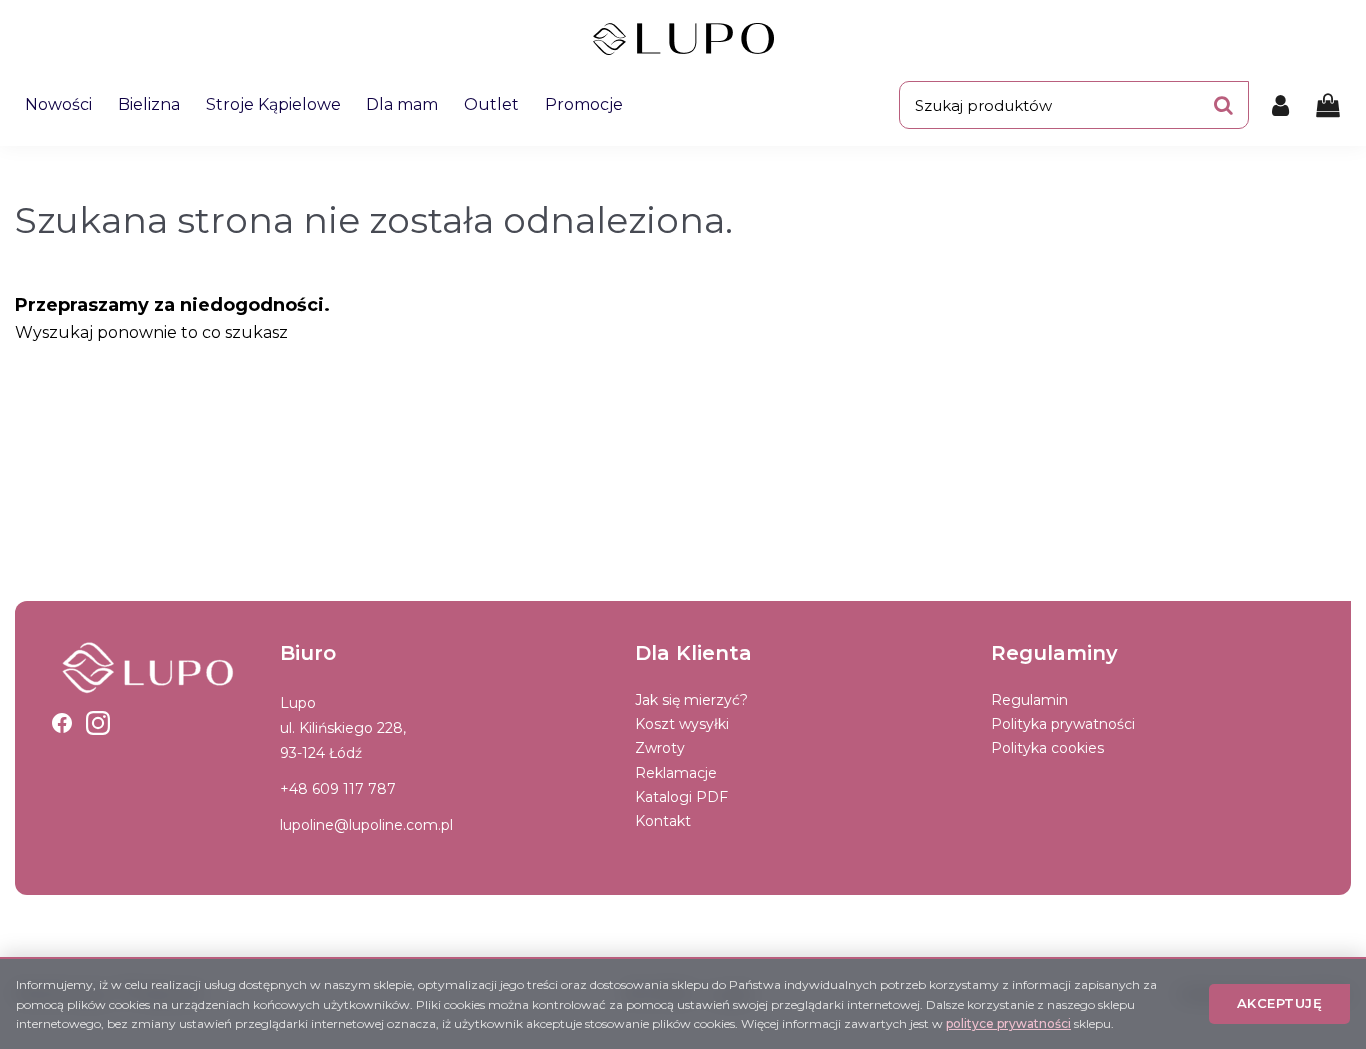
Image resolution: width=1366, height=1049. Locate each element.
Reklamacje (676, 773)
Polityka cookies (1047, 748)
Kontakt (663, 821)
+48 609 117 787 (338, 789)
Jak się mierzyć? (691, 700)
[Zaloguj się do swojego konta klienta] (1280, 105)
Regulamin (1029, 700)
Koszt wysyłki (682, 724)
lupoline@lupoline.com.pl (366, 825)
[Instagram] (98, 723)
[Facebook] (62, 723)
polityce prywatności (1008, 1023)
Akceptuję (1280, 1003)
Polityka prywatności (1063, 724)
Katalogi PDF (681, 797)
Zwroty (660, 748)
